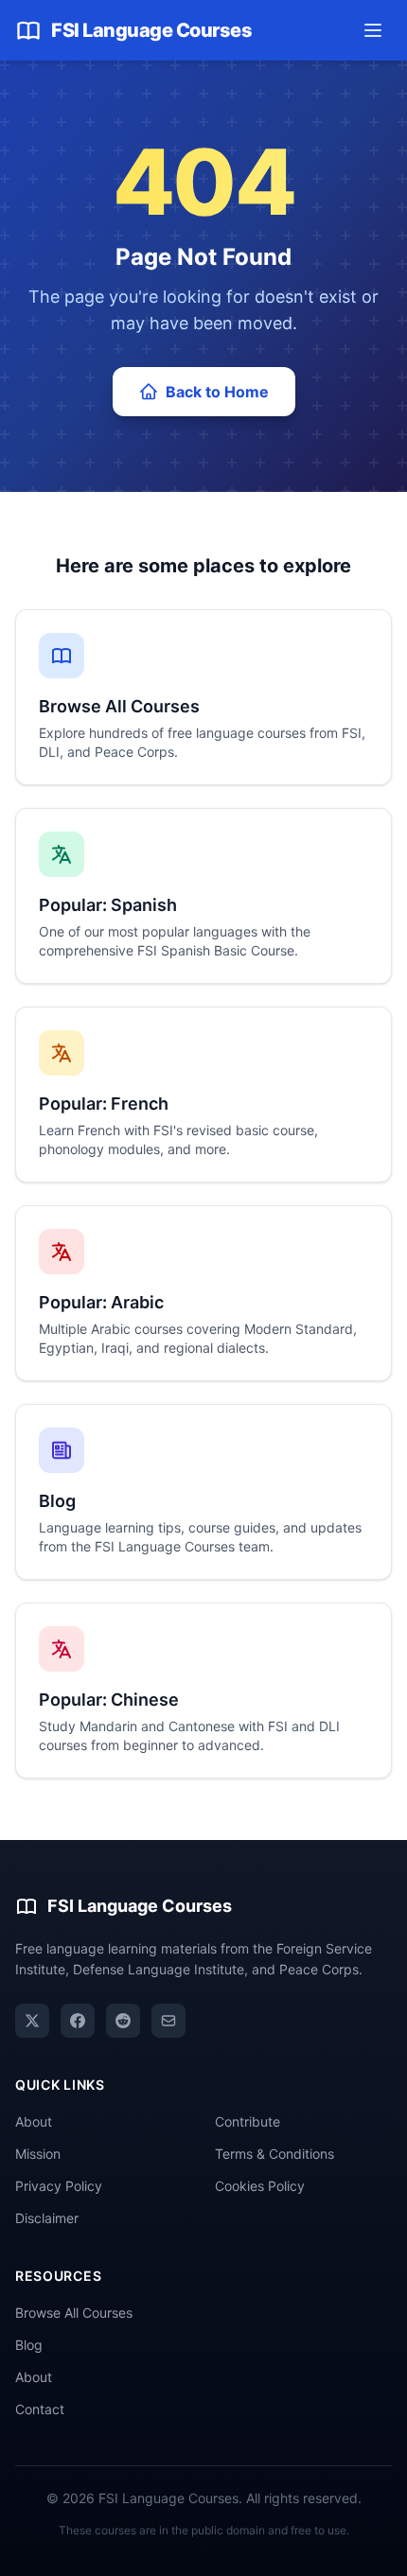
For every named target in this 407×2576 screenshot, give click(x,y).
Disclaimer (47, 2218)
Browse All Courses (74, 2313)
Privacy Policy (59, 2186)
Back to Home (217, 392)
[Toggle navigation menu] (373, 30)
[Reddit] (123, 2021)
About (34, 2121)
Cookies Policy (260, 2186)
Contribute (248, 2121)
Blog (29, 2345)
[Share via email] (168, 2021)
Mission (38, 2154)
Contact (40, 2409)
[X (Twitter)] (32, 2021)
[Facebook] (78, 2021)
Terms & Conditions (274, 2154)
